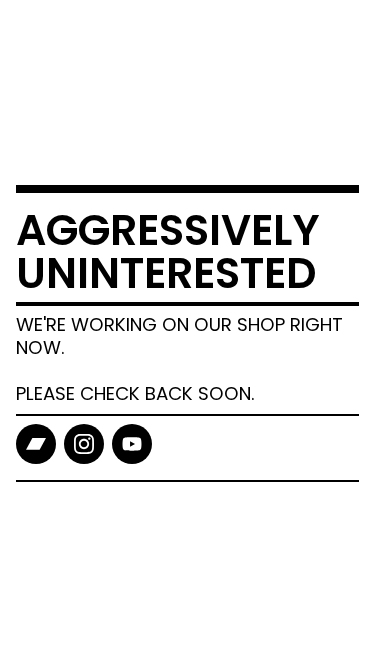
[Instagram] (84, 444)
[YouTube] (132, 444)
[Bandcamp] (36, 444)
